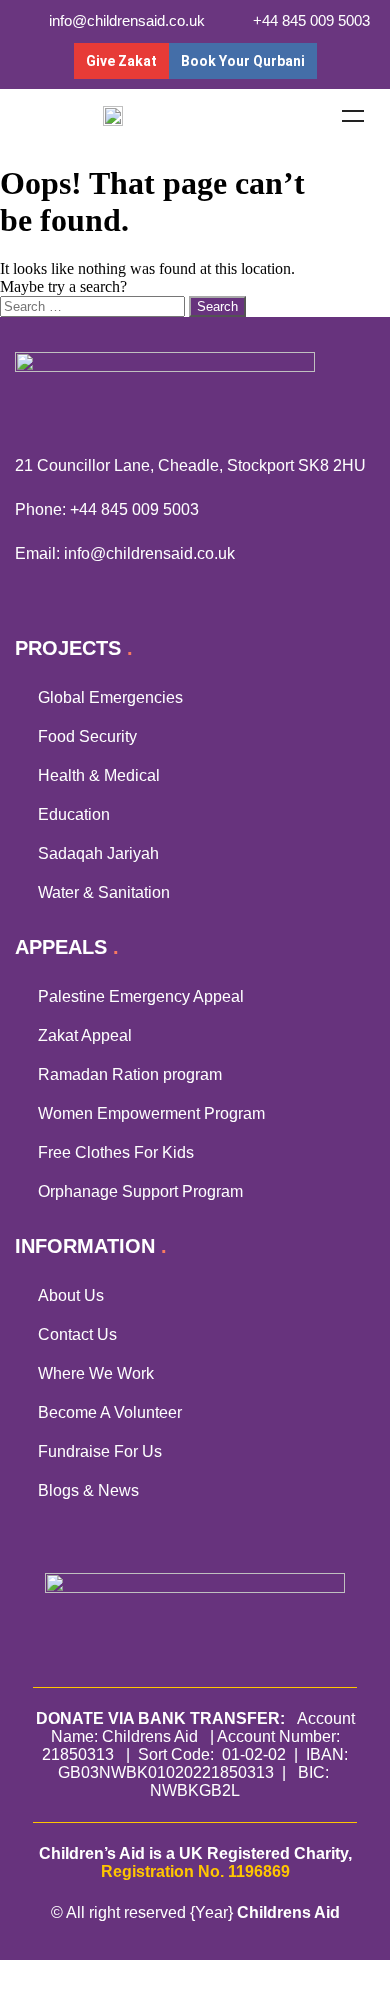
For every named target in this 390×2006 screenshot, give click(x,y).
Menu (353, 116)
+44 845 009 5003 (134, 509)
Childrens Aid (288, 1912)
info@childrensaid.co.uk (149, 553)
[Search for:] (94, 305)
